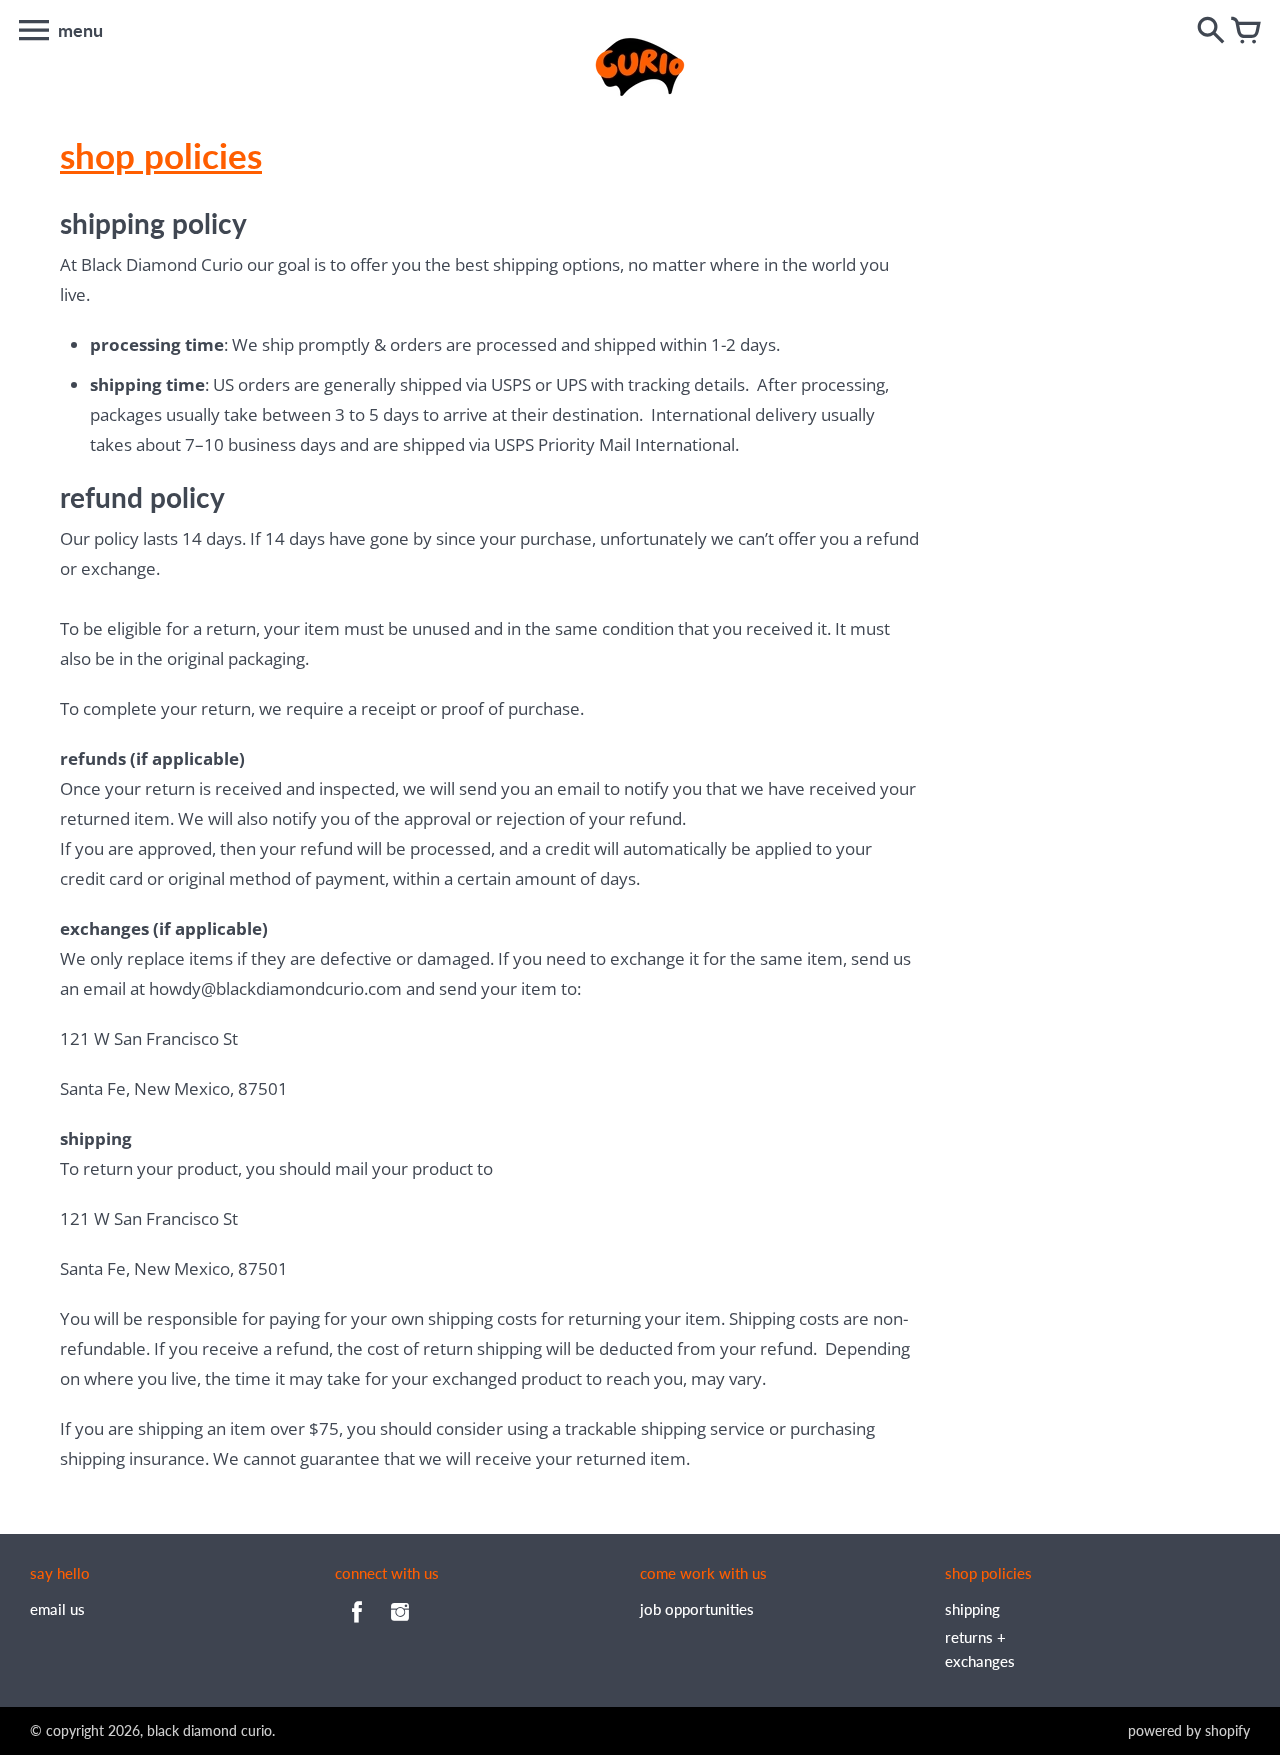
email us (57, 1609)
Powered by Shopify (1189, 1730)
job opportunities (697, 1609)
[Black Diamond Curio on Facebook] (357, 1625)
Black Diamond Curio (209, 1730)
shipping (972, 1609)
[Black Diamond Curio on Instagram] (400, 1625)
